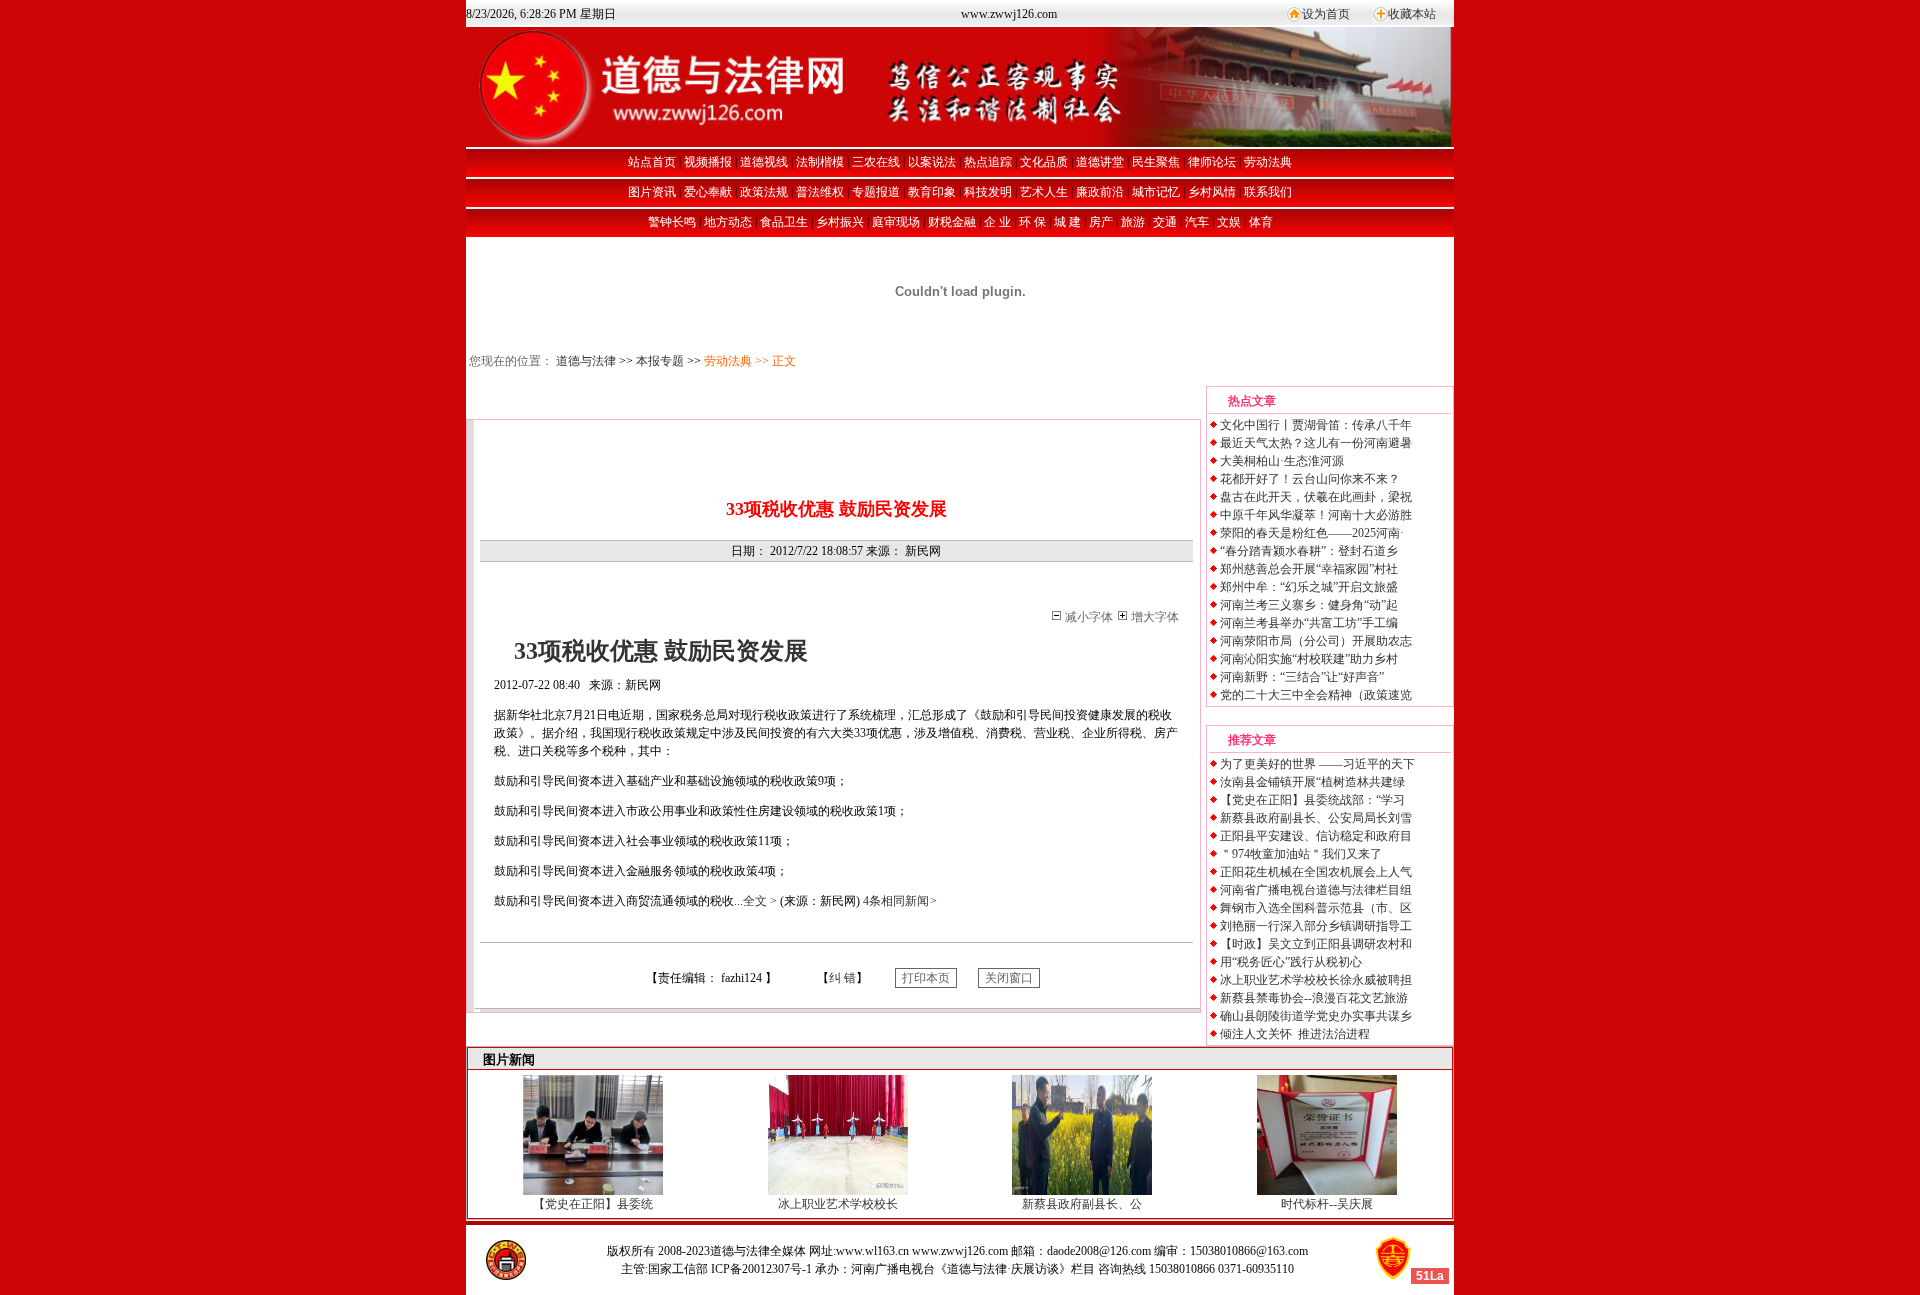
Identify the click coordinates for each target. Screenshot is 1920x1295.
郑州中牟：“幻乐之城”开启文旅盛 (1309, 587)
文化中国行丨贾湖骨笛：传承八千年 (1316, 425)
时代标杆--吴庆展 (1327, 1204)
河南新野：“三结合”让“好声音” (1302, 677)
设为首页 (1326, 14)
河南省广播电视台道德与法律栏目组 (1316, 890)
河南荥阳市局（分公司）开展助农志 (1316, 641)
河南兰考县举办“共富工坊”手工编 (1309, 623)
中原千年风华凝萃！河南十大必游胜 (1316, 515)
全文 (760, 901)
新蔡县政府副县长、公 (1082, 1204)
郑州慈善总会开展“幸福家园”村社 (1309, 569)
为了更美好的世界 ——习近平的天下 (1317, 764)
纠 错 (842, 978)
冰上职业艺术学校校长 (838, 1204)
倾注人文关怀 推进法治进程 (1295, 1034)
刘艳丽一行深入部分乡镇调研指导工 (1316, 926)
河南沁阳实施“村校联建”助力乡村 (1309, 659)
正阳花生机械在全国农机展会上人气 (1316, 872)
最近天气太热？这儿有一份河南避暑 (1316, 443)
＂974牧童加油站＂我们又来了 (1301, 854)
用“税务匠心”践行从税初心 (1291, 962)
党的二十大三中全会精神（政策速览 (1316, 695)
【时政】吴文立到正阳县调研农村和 (1316, 944)
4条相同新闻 (900, 901)
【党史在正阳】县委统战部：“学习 (1312, 800)
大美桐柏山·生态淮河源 (1282, 461)
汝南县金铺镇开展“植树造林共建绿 (1312, 782)
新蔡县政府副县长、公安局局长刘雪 (1316, 818)
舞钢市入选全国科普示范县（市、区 (1316, 908)
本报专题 (660, 361)
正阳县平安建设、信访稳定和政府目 (1316, 836)
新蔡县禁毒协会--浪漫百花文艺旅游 (1314, 998)
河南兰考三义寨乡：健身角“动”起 (1309, 605)
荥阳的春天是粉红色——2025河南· (1312, 533)
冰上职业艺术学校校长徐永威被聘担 (1316, 980)
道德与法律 (586, 361)
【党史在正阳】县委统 (593, 1204)
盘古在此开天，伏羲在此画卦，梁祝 (1316, 497)
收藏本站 (1412, 14)
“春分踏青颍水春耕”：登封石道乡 (1309, 551)
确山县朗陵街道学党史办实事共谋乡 (1316, 1016)
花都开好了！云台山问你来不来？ (1310, 479)
